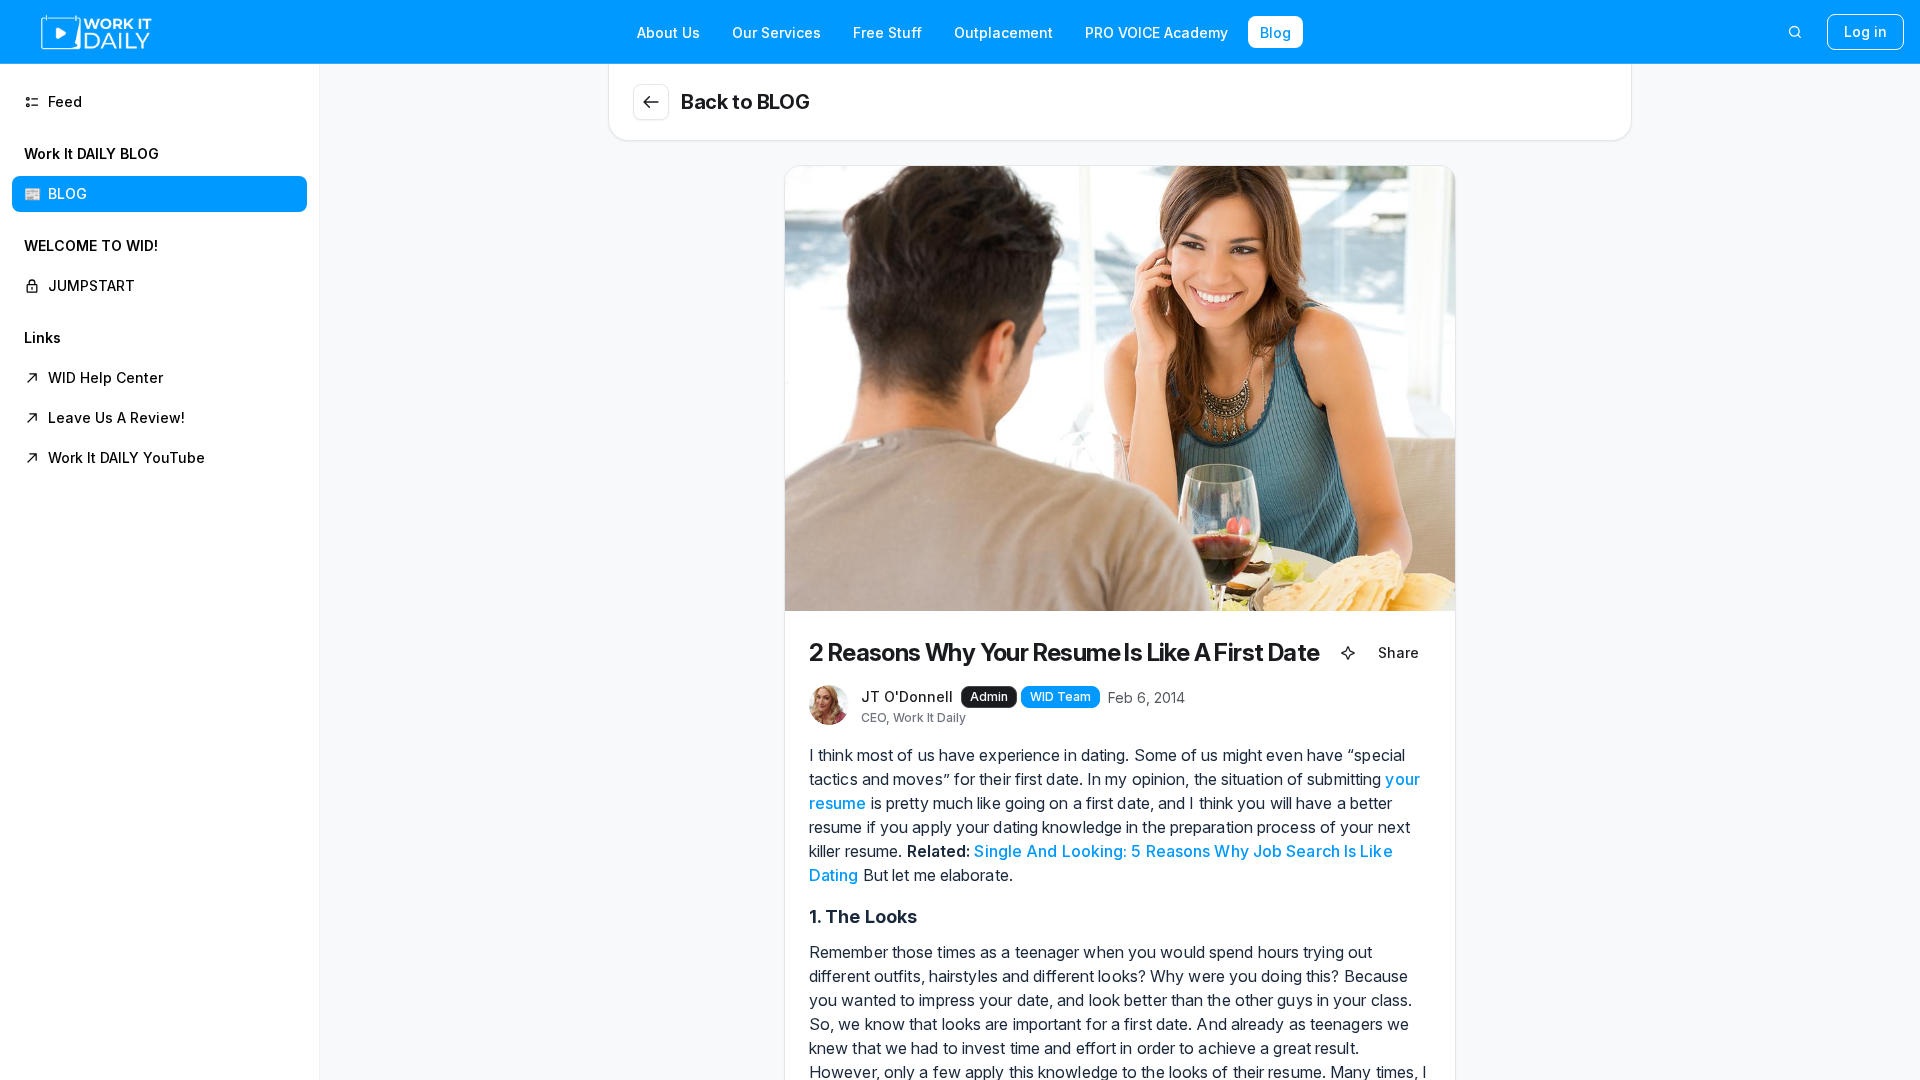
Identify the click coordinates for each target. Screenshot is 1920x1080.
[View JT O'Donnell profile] (829, 706)
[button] (159, 174)
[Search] (1795, 32)
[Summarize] (1348, 653)
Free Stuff (887, 32)
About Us (668, 32)
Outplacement (1003, 32)
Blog (1275, 32)
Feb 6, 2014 (1146, 697)
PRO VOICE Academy (1156, 32)
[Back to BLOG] (651, 102)
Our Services (776, 32)
